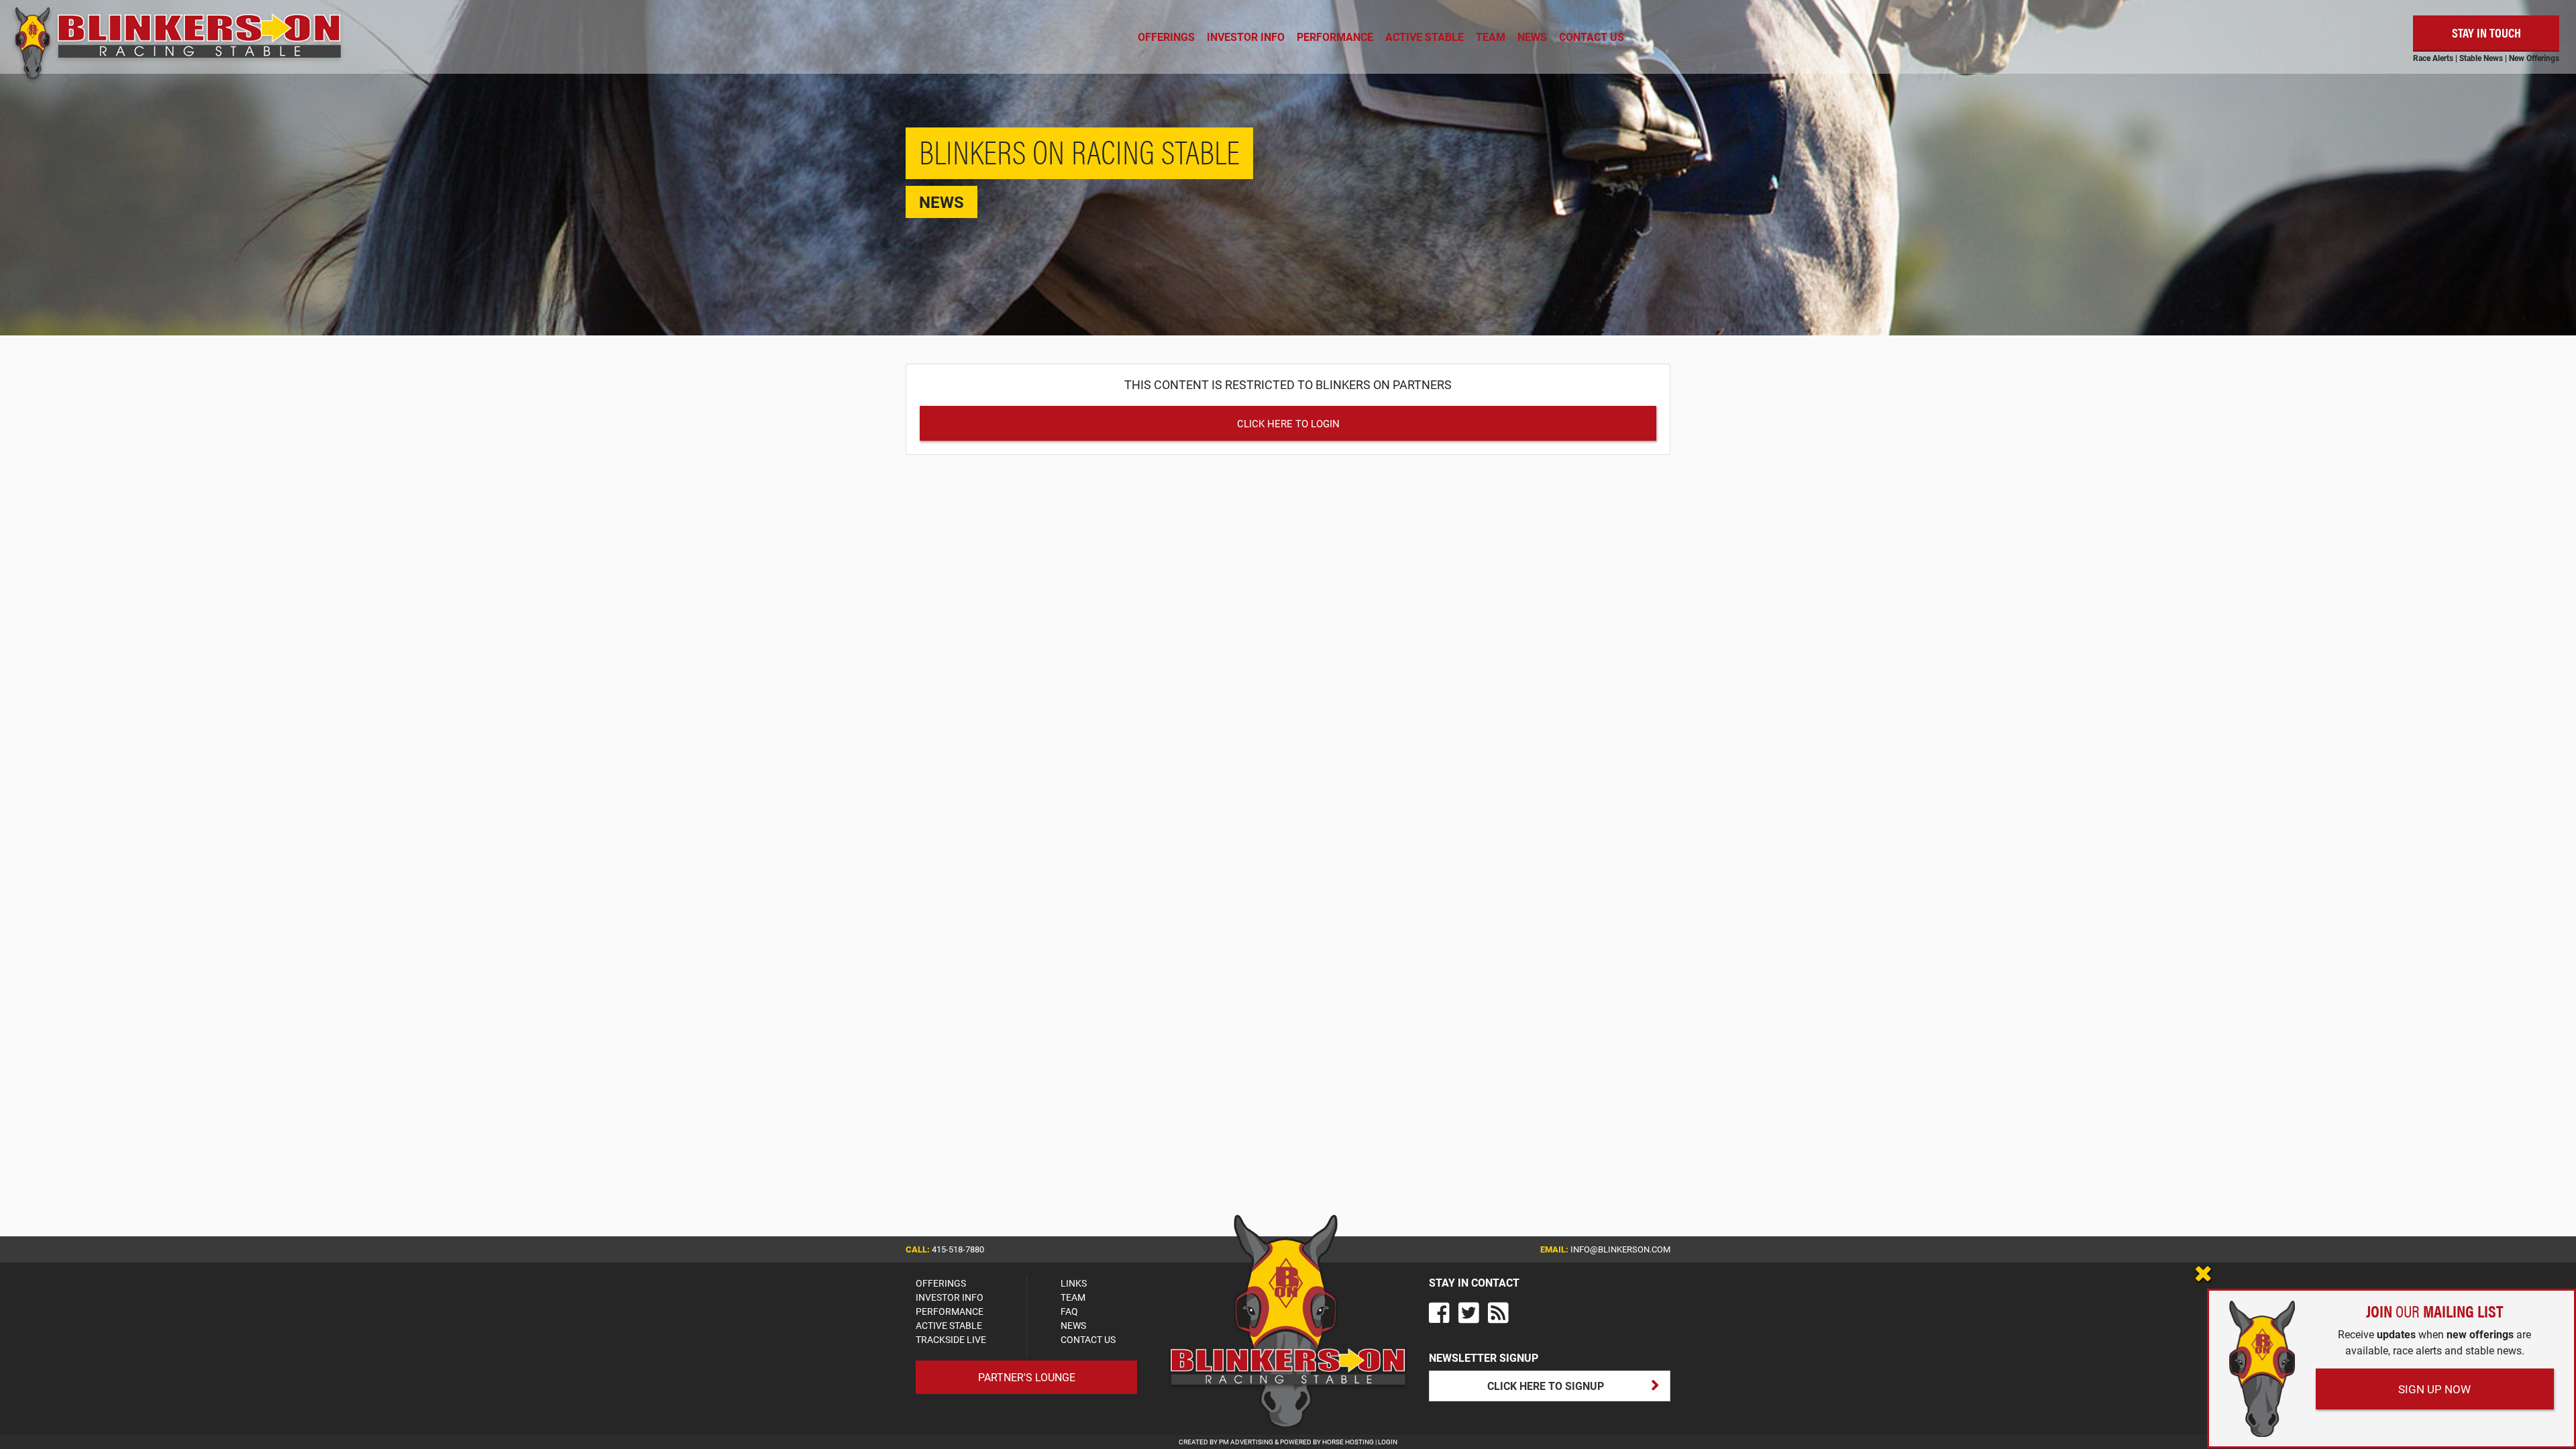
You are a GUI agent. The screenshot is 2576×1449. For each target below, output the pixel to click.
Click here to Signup (1546, 1386)
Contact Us (1592, 37)
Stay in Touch (2486, 33)
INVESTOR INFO (950, 1297)
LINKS (1074, 1283)
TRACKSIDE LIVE (951, 1339)
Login (1388, 1442)
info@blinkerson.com (1620, 1249)
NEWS (1073, 1325)
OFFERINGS (941, 1283)
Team (1491, 37)
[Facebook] (1439, 1312)
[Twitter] (1469, 1312)
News (1532, 37)
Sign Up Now (2434, 1389)
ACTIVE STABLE (949, 1325)
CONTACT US (1088, 1339)
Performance (1335, 37)
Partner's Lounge (1027, 1377)
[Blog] (1498, 1312)
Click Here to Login (1288, 423)
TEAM (1073, 1297)
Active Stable (1425, 37)
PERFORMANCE (950, 1311)
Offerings (1166, 37)
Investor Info (1246, 37)
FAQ (1069, 1311)
